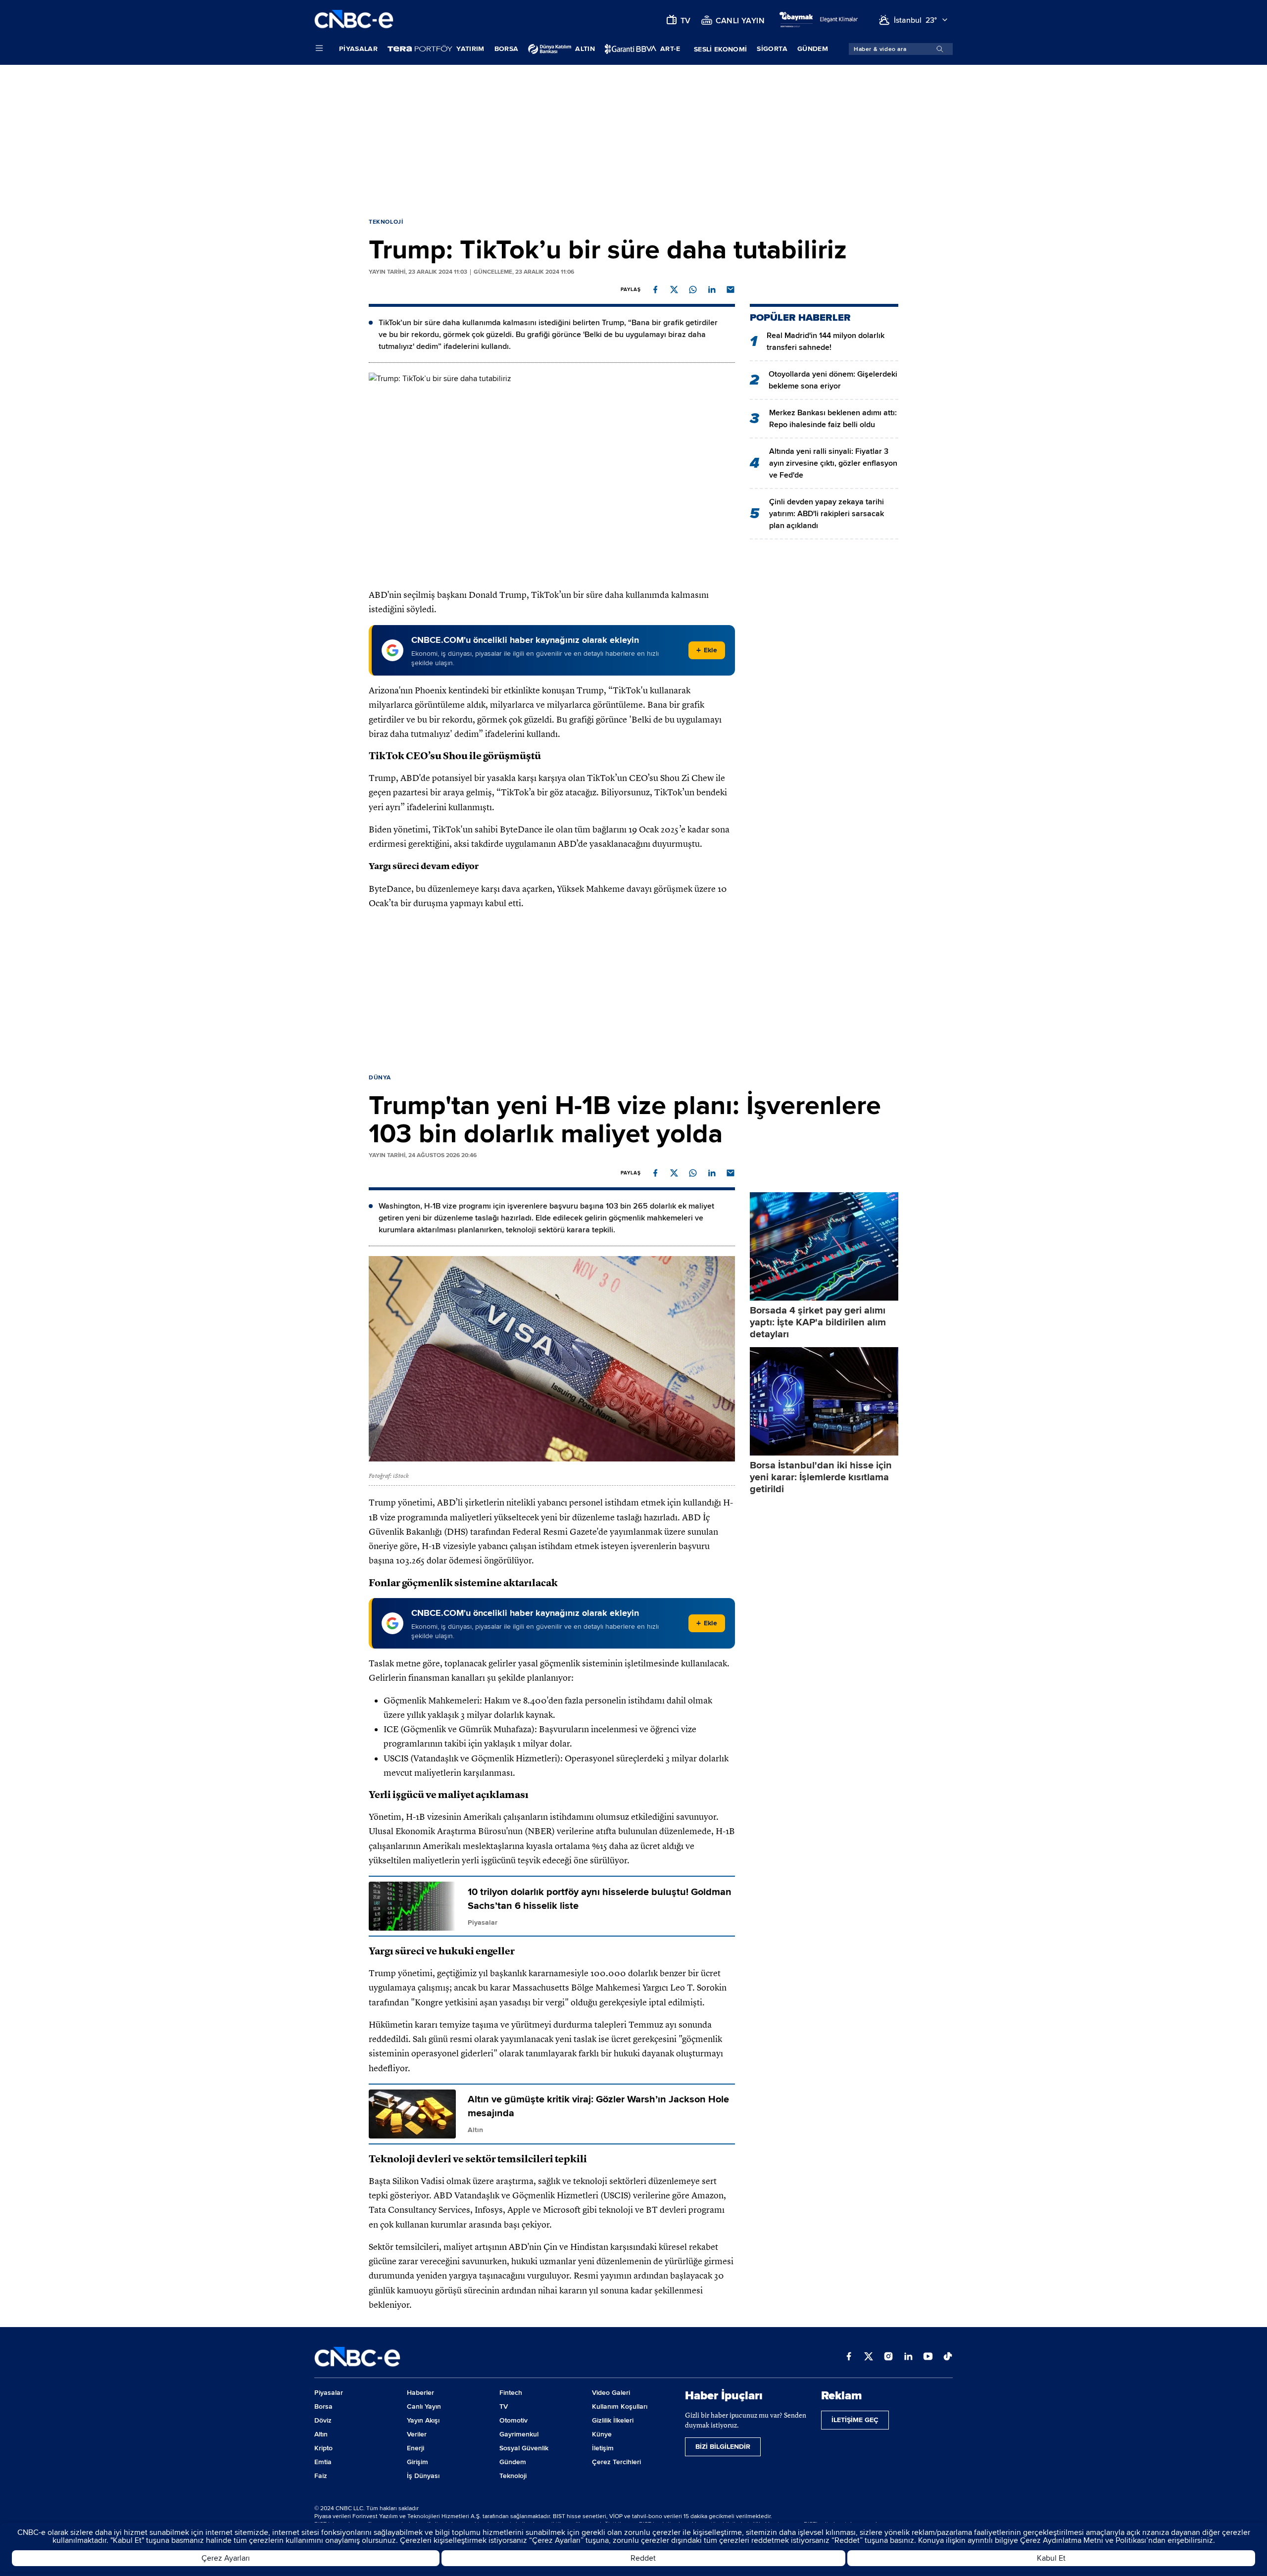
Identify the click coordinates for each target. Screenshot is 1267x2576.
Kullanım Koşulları (620, 2406)
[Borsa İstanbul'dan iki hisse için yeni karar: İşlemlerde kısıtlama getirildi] (824, 1401)
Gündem (813, 49)
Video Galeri (611, 2393)
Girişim (417, 2462)
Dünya (380, 1078)
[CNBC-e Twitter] (869, 2357)
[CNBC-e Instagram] (888, 2357)
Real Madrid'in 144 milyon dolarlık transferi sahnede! (826, 341)
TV (504, 2406)
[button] (655, 290)
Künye (602, 2434)
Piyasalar (358, 49)
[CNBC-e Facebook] (849, 2357)
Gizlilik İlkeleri (613, 2420)
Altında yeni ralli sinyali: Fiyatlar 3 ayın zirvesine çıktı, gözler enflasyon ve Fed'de (833, 463)
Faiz (321, 2476)
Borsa (507, 49)
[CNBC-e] (354, 20)
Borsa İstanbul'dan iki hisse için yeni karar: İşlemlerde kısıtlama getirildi (821, 1477)
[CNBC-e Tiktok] (948, 2357)
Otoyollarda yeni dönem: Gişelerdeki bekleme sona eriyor (833, 380)
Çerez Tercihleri (616, 2462)
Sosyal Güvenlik (524, 2448)
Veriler (417, 2434)
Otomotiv (513, 2420)
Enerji (415, 2448)
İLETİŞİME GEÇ (855, 2420)
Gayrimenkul (519, 2434)
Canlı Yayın (424, 2406)
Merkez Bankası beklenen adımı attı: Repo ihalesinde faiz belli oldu (833, 419)
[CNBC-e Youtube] (928, 2357)
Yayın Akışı (423, 2420)
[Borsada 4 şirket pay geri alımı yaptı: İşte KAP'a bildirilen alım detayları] (824, 1246)
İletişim (603, 2448)
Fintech (511, 2393)
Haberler (420, 2393)
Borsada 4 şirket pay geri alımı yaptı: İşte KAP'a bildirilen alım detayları (818, 1322)
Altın (321, 2434)
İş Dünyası (423, 2476)
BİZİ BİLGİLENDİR (723, 2447)
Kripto (323, 2448)
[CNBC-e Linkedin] (908, 2357)
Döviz (323, 2420)
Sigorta (772, 49)
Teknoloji (386, 222)
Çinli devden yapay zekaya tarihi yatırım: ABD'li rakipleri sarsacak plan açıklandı (827, 514)
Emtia (323, 2462)
